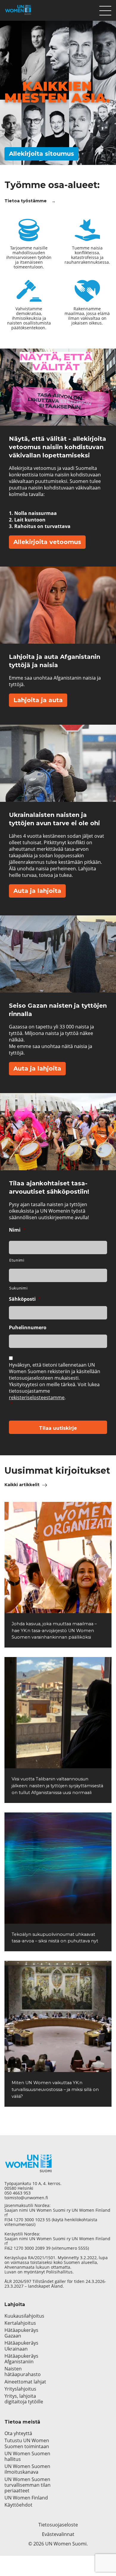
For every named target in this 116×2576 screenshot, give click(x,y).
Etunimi (17, 1260)
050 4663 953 (18, 2193)
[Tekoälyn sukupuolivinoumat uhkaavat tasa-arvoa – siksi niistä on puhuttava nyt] (58, 1868)
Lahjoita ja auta (38, 700)
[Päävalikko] (105, 9)
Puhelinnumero (28, 1328)
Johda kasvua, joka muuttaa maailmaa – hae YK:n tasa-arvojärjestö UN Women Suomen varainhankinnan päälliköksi (54, 1631)
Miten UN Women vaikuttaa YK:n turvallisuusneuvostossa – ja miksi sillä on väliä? (55, 2090)
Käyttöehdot (18, 2505)
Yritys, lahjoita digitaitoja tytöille (24, 2399)
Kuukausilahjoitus (24, 2316)
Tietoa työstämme (26, 201)
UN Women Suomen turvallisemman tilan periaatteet (28, 2485)
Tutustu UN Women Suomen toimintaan (27, 2443)
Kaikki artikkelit (22, 1485)
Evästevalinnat (58, 2534)
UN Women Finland (26, 2498)
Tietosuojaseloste (58, 2525)
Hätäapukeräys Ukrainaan (21, 2346)
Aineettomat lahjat (25, 2382)
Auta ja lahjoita (37, 891)
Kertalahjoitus (20, 2323)
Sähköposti (25, 1299)
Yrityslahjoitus (20, 2389)
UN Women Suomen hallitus (27, 2456)
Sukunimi (18, 1288)
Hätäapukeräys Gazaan (21, 2333)
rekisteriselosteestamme (37, 1397)
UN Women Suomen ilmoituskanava (27, 2469)
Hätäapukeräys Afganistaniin (21, 2359)
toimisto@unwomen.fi (26, 2198)
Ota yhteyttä (18, 2433)
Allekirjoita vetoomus (47, 542)
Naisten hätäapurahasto (23, 2372)
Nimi (17, 1230)
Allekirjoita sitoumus (41, 154)
